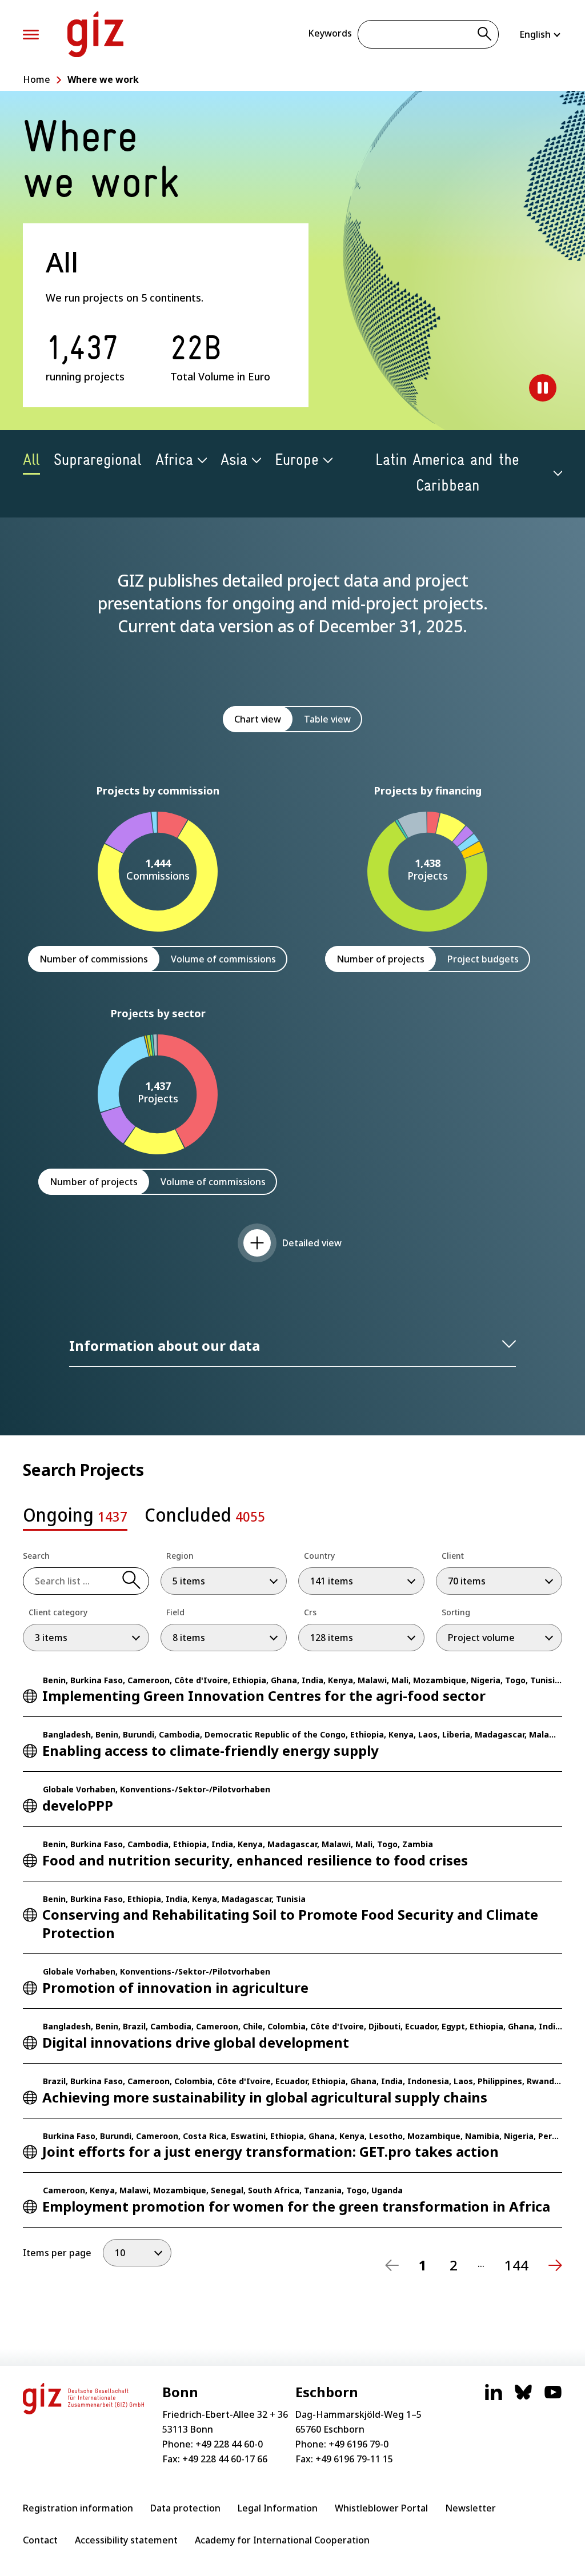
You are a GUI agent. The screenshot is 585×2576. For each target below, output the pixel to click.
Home (37, 79)
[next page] (555, 2265)
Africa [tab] (174, 460)
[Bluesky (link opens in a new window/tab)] (523, 2398)
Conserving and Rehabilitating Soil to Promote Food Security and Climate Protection (290, 1923)
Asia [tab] (234, 460)
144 (516, 2265)
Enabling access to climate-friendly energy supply (211, 1750)
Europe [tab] (297, 460)
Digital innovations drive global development (196, 2042)
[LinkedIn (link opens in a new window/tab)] (494, 2398)
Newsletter (470, 2508)
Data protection (185, 2508)
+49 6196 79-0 (358, 2444)
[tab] (75, 1518)
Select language (541, 34)
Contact (40, 2540)
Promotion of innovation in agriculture (175, 1987)
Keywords (330, 33)
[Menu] (31, 35)
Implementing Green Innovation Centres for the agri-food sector (264, 1696)
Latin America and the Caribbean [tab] (447, 473)
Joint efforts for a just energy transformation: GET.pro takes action (271, 2151)
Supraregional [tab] (98, 460)
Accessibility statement (126, 2540)
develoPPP (78, 1805)
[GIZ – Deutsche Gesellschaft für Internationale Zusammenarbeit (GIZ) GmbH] (95, 34)
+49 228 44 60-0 (229, 2444)
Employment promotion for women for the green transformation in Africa (296, 2206)
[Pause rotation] (543, 388)
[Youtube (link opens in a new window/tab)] (553, 2398)
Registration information (78, 2508)
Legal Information (278, 2508)
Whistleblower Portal (381, 2508)
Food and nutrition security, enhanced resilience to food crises (255, 1860)
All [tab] (31, 460)
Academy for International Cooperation (282, 2540)
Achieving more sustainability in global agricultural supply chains (265, 2097)
